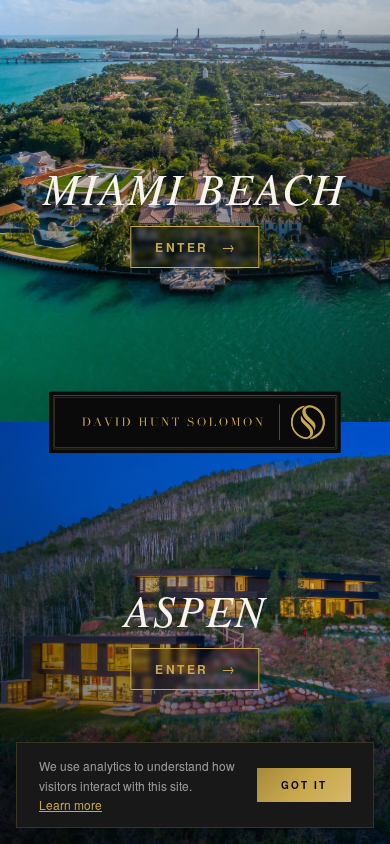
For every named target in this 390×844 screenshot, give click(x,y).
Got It (304, 785)
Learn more (70, 804)
